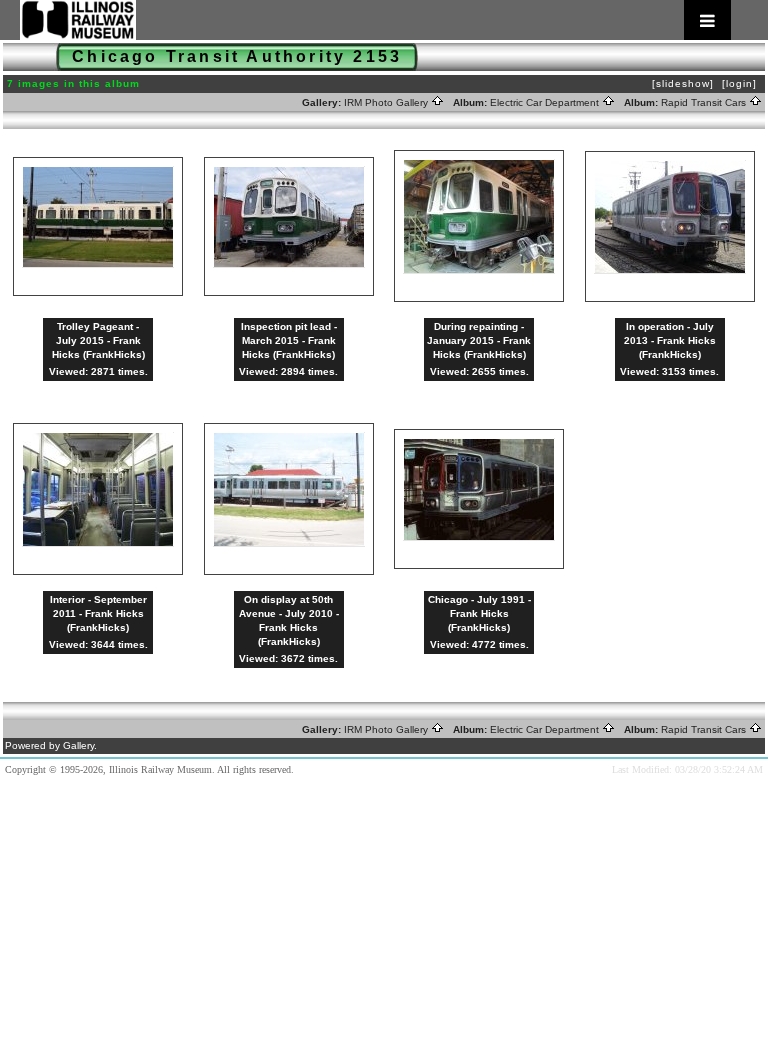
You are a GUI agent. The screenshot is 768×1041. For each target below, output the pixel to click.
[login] (739, 83)
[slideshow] (683, 83)
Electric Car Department (546, 102)
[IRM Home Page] (375, 20)
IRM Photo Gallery (387, 102)
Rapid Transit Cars (705, 102)
